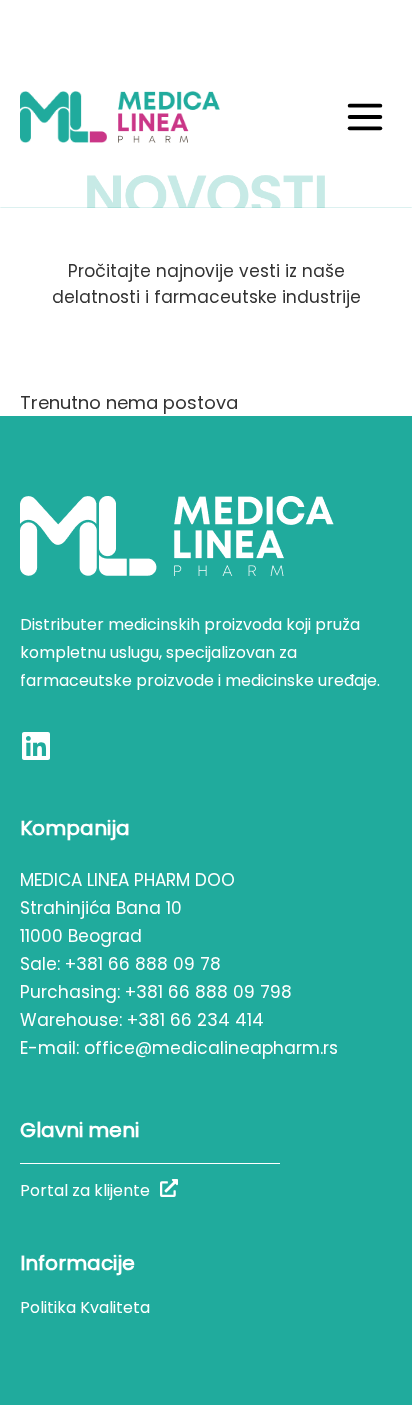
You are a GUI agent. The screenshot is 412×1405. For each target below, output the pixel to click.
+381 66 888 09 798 (208, 992)
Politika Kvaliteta (85, 1307)
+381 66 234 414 (195, 1020)
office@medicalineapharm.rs (211, 1048)
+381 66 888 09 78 (143, 964)
